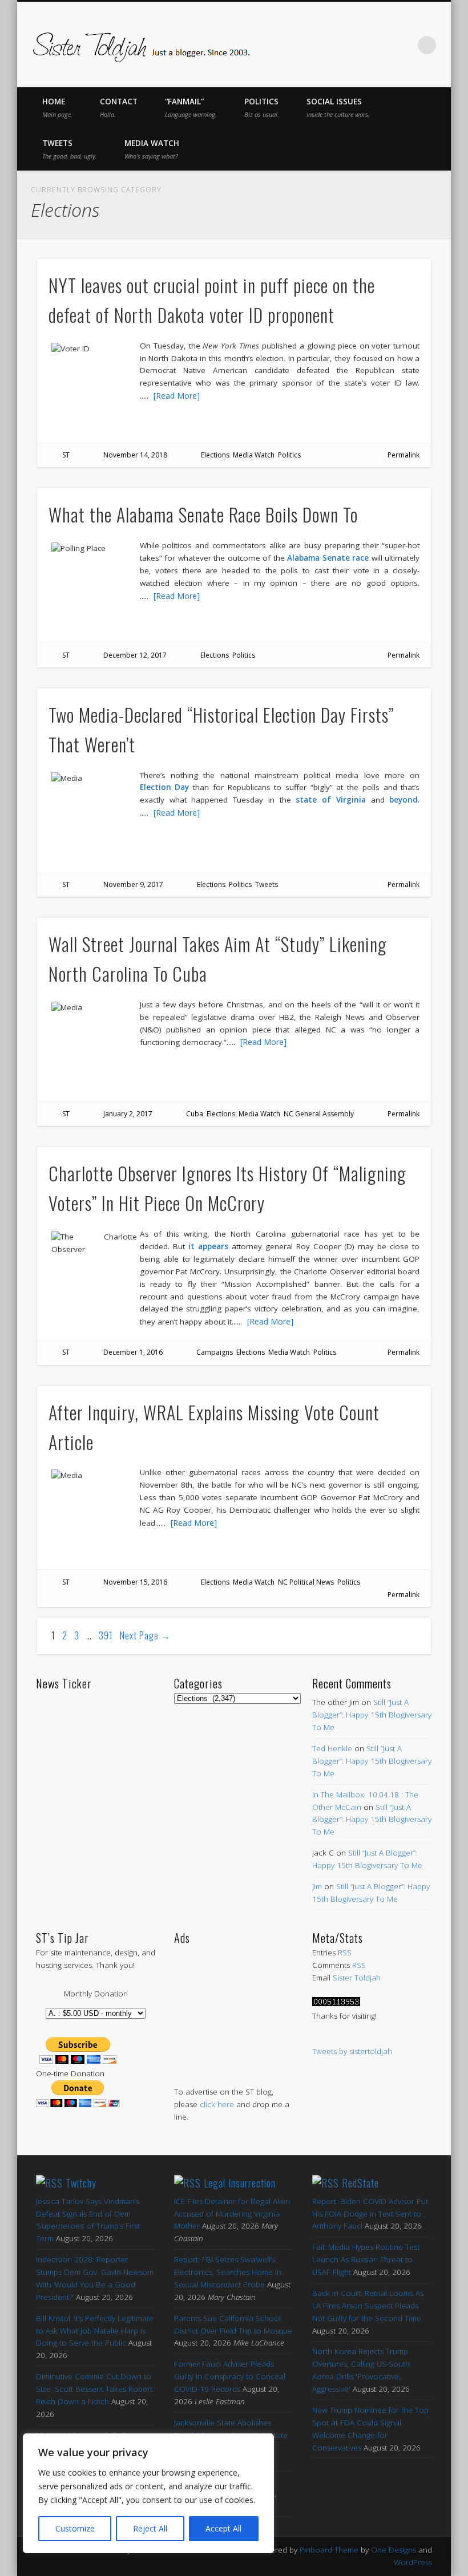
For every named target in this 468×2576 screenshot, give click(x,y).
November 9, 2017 (133, 884)
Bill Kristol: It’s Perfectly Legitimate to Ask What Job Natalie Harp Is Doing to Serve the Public (95, 2331)
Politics (262, 108)
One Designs (394, 2550)
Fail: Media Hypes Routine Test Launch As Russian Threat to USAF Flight (366, 2259)
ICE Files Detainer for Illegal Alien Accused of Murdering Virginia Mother (232, 2214)
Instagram (404, 45)
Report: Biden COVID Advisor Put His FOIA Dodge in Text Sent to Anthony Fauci (370, 2214)
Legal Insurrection (240, 2183)
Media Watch (152, 149)
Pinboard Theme (329, 2550)
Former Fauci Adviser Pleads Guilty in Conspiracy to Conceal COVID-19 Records (230, 2376)
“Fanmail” (191, 108)
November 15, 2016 (135, 1582)
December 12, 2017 (135, 655)
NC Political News (306, 1582)
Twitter (332, 45)
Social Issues (338, 108)
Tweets (70, 149)
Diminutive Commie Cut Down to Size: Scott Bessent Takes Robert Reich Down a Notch (94, 2389)
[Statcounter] (336, 2003)
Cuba (195, 1114)
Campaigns (215, 1352)
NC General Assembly (319, 1114)
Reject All (150, 2528)
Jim (317, 1886)
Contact (119, 108)
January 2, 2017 (128, 1114)
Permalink (404, 455)
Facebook (308, 45)
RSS (345, 1953)
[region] (148, 2493)
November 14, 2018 (135, 455)
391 (106, 1635)
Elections (215, 455)
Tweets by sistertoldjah (352, 2051)
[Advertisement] (234, 2004)
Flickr (380, 45)
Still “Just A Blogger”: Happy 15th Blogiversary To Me (372, 1715)
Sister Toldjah (357, 1978)
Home (57, 108)
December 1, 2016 (133, 1352)
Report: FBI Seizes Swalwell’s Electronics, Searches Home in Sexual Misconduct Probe (228, 2272)
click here (217, 2104)
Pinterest (356, 45)
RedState (360, 2183)
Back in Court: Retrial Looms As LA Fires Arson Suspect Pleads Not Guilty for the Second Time (368, 2306)
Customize (75, 2528)
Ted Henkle (332, 1748)
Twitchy (81, 2183)
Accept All (223, 2528)
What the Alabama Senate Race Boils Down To (203, 514)
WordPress (413, 2562)
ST (66, 455)
